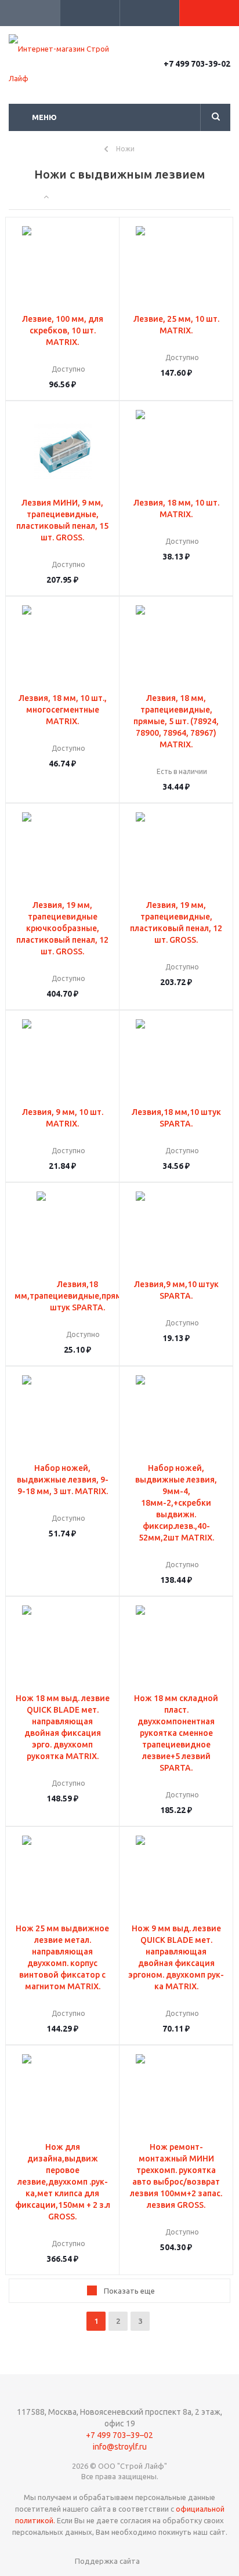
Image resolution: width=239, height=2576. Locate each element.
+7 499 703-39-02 (197, 64)
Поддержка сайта (107, 2561)
